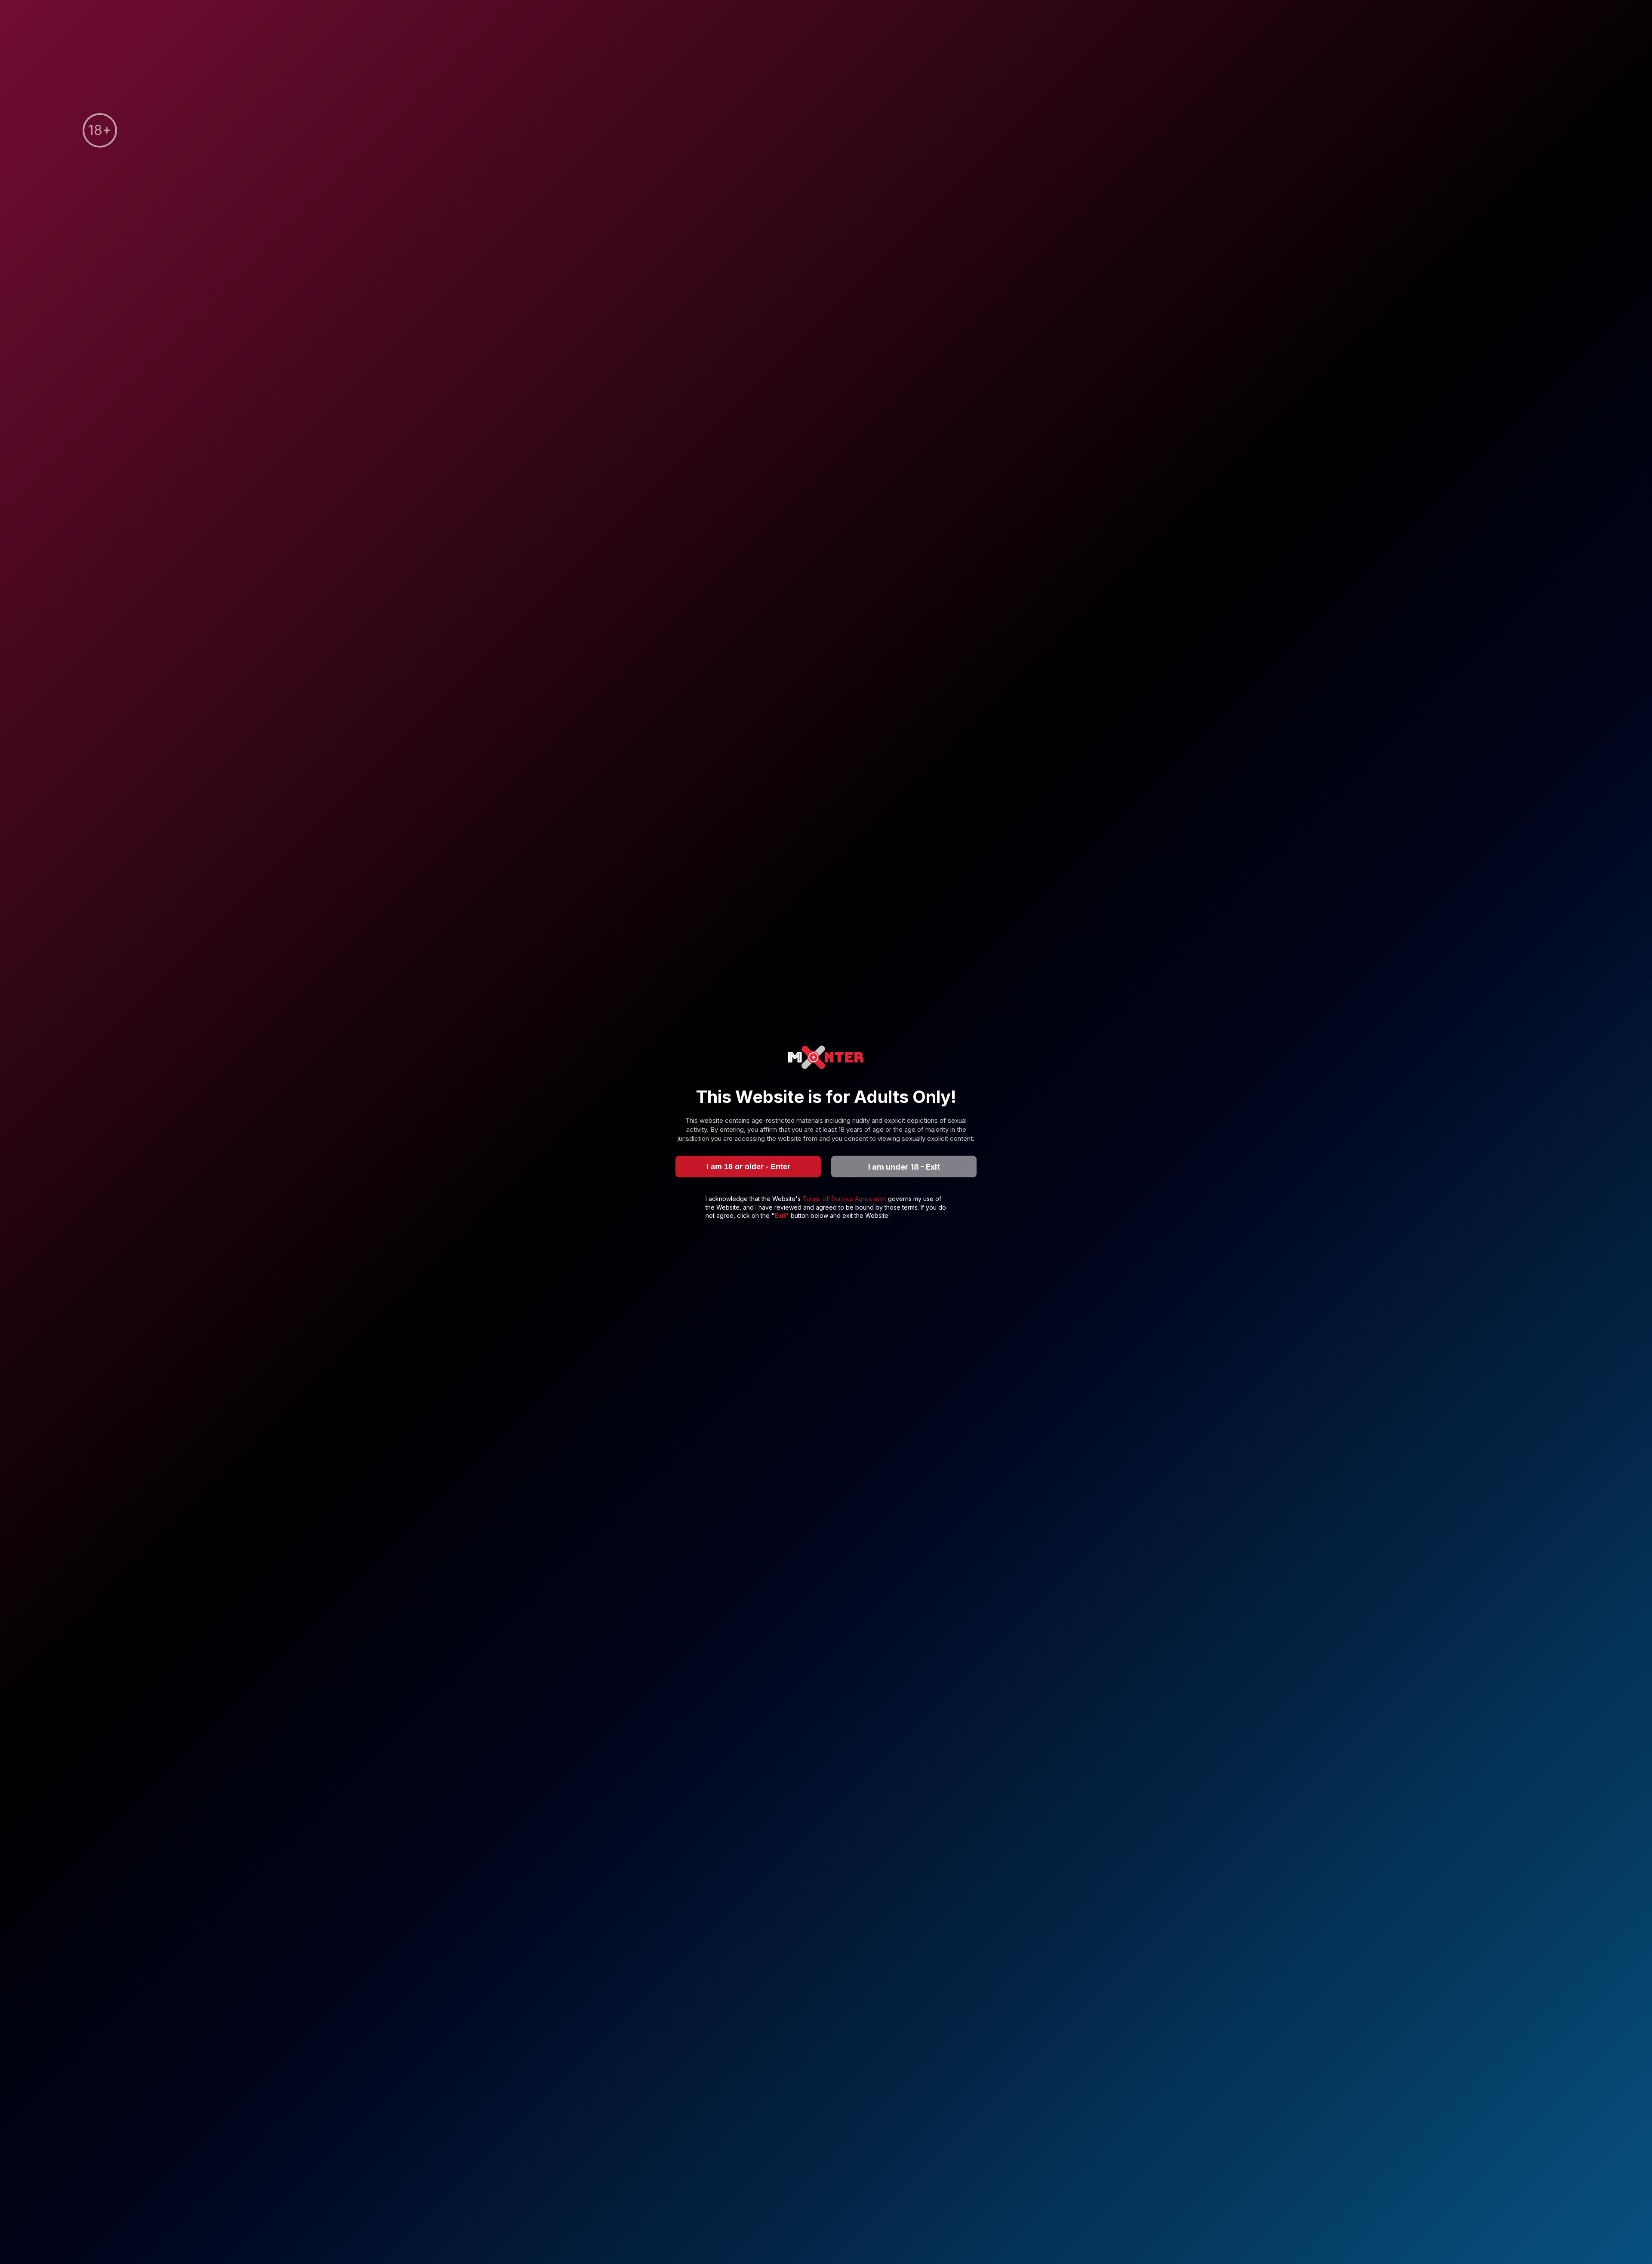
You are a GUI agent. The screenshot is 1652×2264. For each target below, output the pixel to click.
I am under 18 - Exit (904, 1166)
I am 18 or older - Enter (748, 1166)
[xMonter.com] (826, 1058)
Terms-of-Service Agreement (845, 1199)
